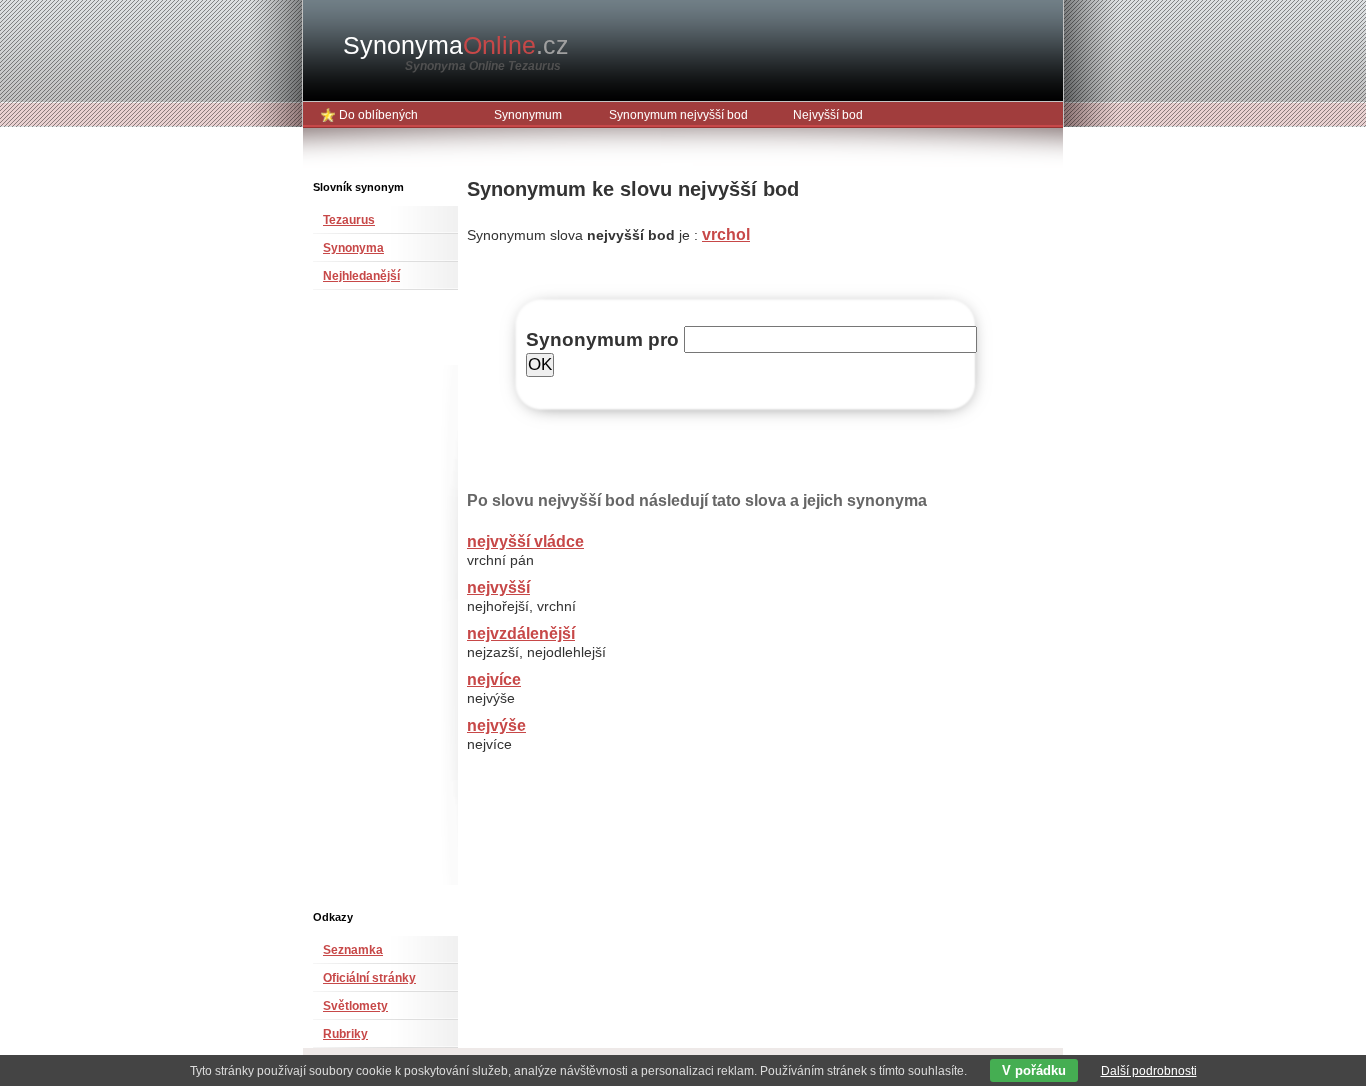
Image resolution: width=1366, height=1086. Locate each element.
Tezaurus (349, 220)
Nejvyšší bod (828, 115)
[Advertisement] (373, 608)
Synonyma (456, 45)
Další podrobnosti (1149, 1071)
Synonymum (528, 115)
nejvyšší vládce (525, 541)
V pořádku (1034, 1070)
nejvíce (494, 679)
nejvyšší (498, 587)
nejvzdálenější (521, 633)
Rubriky (345, 1034)
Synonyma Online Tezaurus (483, 66)
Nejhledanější (361, 276)
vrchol (726, 234)
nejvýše (496, 725)
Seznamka (353, 950)
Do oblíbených (378, 115)
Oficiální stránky (369, 978)
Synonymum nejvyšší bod (678, 115)
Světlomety (355, 1006)
